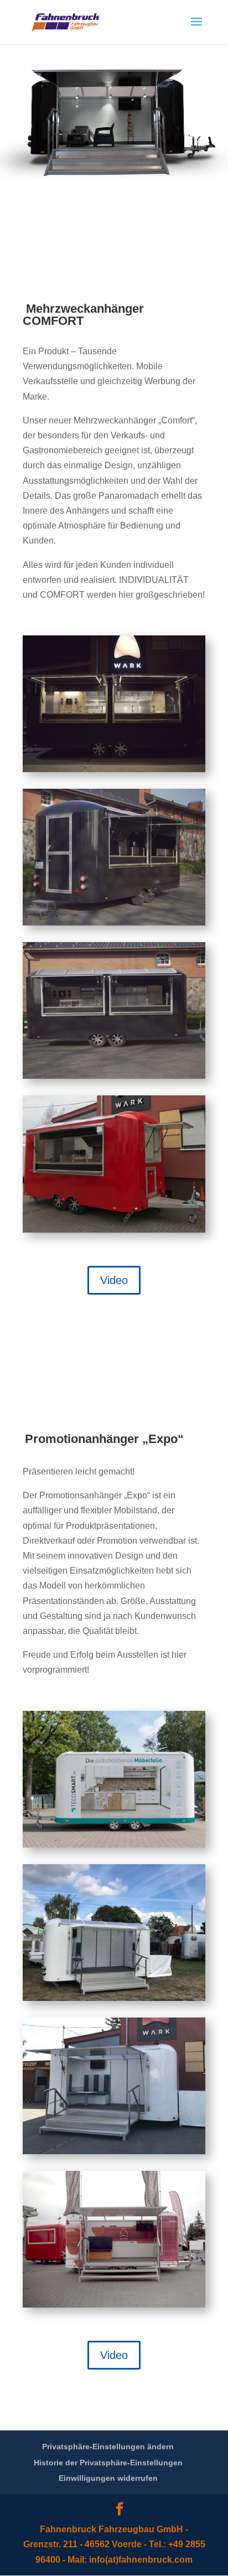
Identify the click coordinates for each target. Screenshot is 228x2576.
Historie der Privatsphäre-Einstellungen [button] (108, 2463)
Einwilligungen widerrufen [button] (108, 2478)
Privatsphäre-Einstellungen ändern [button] (108, 2446)
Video (114, 1280)
